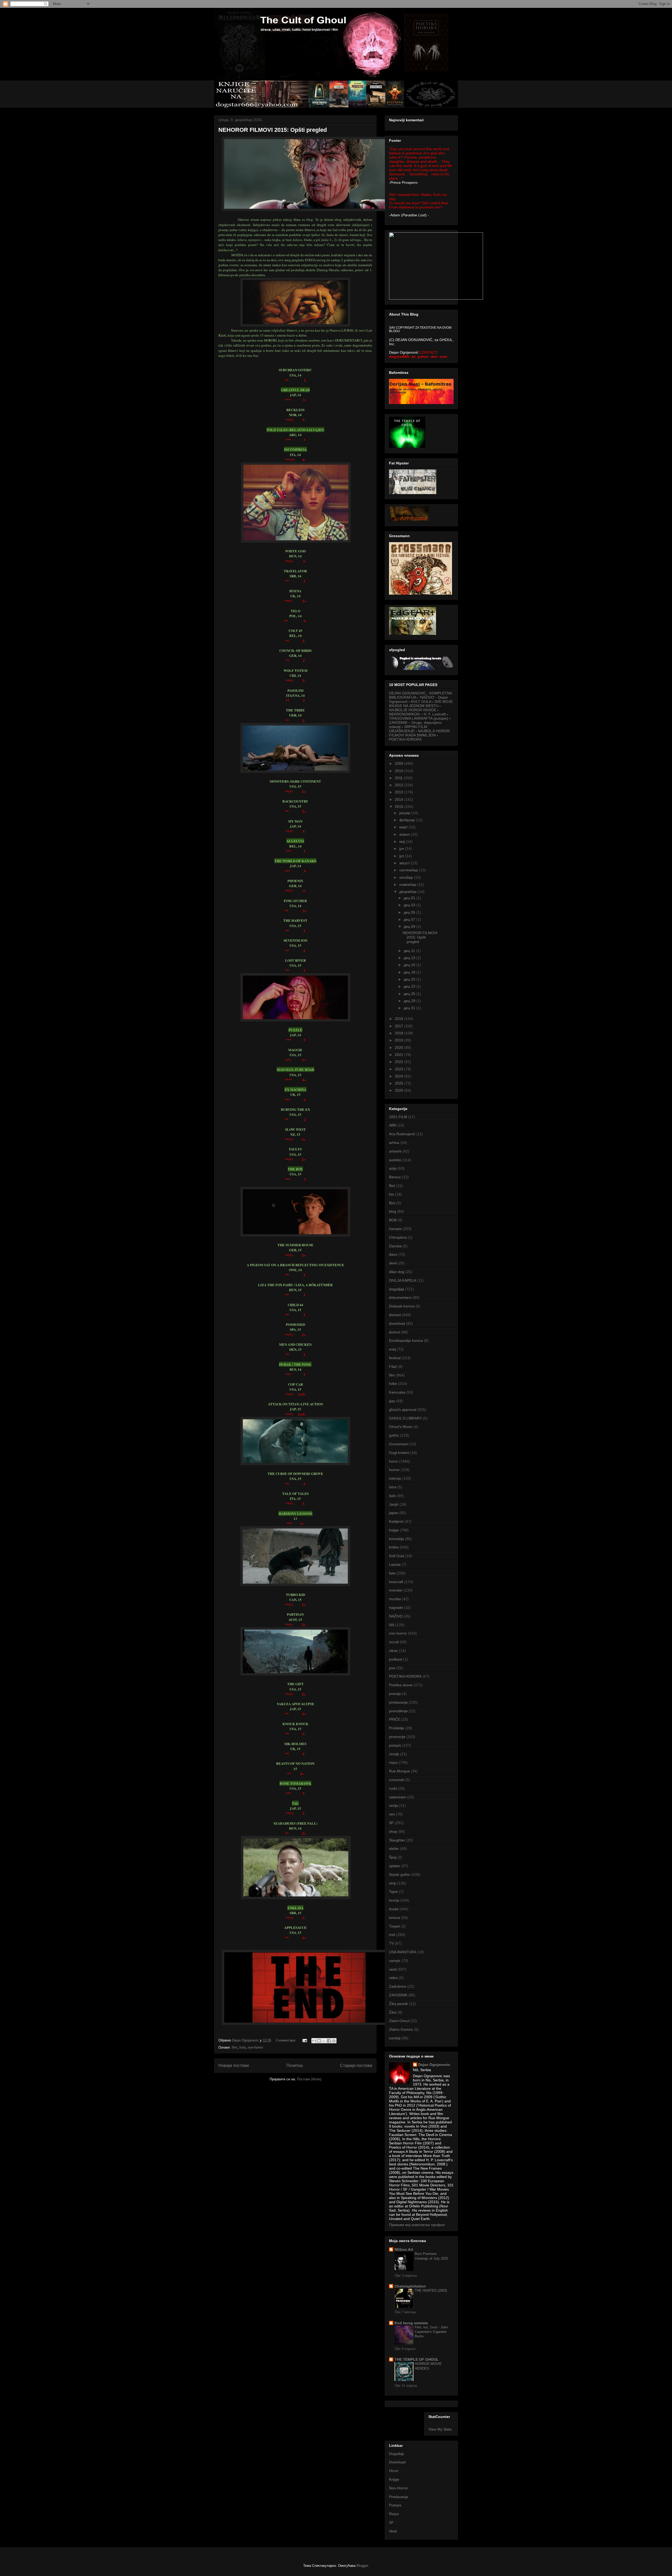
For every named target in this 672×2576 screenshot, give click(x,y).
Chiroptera (398, 1237)
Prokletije (397, 1728)
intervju (395, 1478)
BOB (393, 1220)
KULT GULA (421, 701)
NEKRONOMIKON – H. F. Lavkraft (417, 714)
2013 (400, 792)
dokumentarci (400, 1297)
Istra (393, 1487)
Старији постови (356, 2065)
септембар (409, 870)
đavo (393, 1254)
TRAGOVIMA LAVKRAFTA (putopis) (419, 718)
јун (402, 849)
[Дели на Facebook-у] (329, 2041)
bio (392, 1194)
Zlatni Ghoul (399, 2021)
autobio (395, 1160)
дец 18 (410, 972)
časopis (395, 1229)
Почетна (295, 2065)
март (404, 827)
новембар (408, 884)
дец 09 (410, 926)
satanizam (398, 1797)
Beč (392, 1186)
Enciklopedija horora (406, 1341)
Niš (392, 1625)
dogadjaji (397, 1289)
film (235, 2047)
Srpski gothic (400, 1875)
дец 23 (410, 986)
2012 (400, 785)
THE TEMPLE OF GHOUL (417, 2359)
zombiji (395, 2038)
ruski (393, 1788)
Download (397, 2462)
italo (392, 1496)
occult (394, 1642)
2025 (400, 1083)
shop (393, 1831)
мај (403, 841)
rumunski (397, 1780)
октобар (407, 877)
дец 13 (410, 958)
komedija (397, 1539)
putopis (395, 1745)
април (405, 834)
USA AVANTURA (403, 1952)
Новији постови (234, 2065)
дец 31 (410, 1008)
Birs (392, 1203)
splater (395, 1866)
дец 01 (410, 898)
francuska (397, 1392)
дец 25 (410, 994)
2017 (400, 1026)
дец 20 (410, 979)
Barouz (395, 1177)
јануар (405, 813)
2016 (400, 1019)
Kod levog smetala (411, 2323)
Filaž (393, 1366)
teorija (394, 1900)
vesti (393, 1969)
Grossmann (399, 1444)
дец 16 (410, 965)
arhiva (394, 1143)
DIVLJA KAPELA (403, 1280)
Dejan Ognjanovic (434, 2065)
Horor (394, 2471)
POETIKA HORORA (405, 739)
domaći (395, 1315)
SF (391, 1823)
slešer (394, 1849)
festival (395, 1358)
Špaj (393, 1857)
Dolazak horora (402, 1306)
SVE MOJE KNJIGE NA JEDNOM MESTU (421, 704)
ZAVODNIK (398, 1995)
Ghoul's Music (401, 1427)
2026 (400, 1090)
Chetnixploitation (410, 2286)
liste (243, 2047)
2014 (400, 799)
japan (394, 1513)
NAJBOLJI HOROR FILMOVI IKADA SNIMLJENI (419, 733)
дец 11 (410, 951)
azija (393, 1168)
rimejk (394, 1754)
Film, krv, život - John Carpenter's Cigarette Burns (431, 2332)
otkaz (393, 1651)
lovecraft (396, 1582)
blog (393, 1211)
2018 (400, 1033)
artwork (395, 1151)
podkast (396, 1659)
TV (391, 1943)
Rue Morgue (399, 1771)
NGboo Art (404, 2249)
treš (392, 1935)
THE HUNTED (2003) (431, 2290)
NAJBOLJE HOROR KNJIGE (413, 710)
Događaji (396, 2454)
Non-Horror (398, 2488)
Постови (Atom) (309, 2079)
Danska (395, 1246)
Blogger (362, 2566)
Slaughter (397, 1840)
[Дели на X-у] (324, 2041)
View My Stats (440, 2429)
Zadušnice (398, 1986)
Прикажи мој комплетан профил (417, 2225)
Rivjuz (394, 2514)
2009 (400, 763)
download (397, 1323)
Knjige (394, 2479)
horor (393, 1461)
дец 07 (410, 919)
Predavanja (398, 2497)
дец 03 (410, 905)
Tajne (393, 1892)
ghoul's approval (403, 1410)
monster (396, 1590)
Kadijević (396, 1521)
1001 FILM (398, 1117)
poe (392, 1668)
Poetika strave (401, 1685)
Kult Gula (397, 1556)
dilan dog (397, 1272)
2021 (400, 1055)
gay (392, 1401)
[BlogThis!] (319, 2041)
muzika (395, 1599)
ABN (393, 1125)
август (405, 863)
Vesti (393, 2531)
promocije (397, 1737)
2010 (400, 771)
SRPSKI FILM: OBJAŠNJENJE (409, 729)
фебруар (408, 820)
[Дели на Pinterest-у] (334, 2041)
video (393, 1978)
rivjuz (393, 1762)
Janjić (394, 1504)
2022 (400, 1062)
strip (393, 1883)
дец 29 (410, 1001)
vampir (395, 1961)
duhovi (395, 1332)
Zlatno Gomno (401, 2029)
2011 (399, 778)
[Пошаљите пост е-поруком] (304, 2040)
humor (394, 1470)
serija (393, 1805)
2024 (400, 1076)
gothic (394, 1435)
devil (393, 1263)
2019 (400, 1040)
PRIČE (395, 1719)
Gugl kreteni (399, 1453)
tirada (394, 1909)
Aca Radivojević (402, 1134)
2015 (400, 807)
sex (392, 1814)
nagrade (396, 1608)
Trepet (394, 1926)
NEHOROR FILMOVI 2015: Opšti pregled (273, 130)
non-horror (255, 2047)
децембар (408, 892)
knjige (394, 1530)
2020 (400, 1048)
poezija (395, 1694)
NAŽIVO (396, 1616)
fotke (393, 1384)
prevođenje (398, 1711)
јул (402, 856)
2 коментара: (286, 2040)
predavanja (398, 1702)
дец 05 (410, 912)
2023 (400, 1069)
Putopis (395, 2505)
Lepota (395, 1564)
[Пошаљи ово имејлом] (314, 2041)
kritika (394, 1547)
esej (392, 1349)
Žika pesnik (398, 2004)
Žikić (393, 2012)
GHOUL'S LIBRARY (405, 1418)
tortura (395, 1918)
